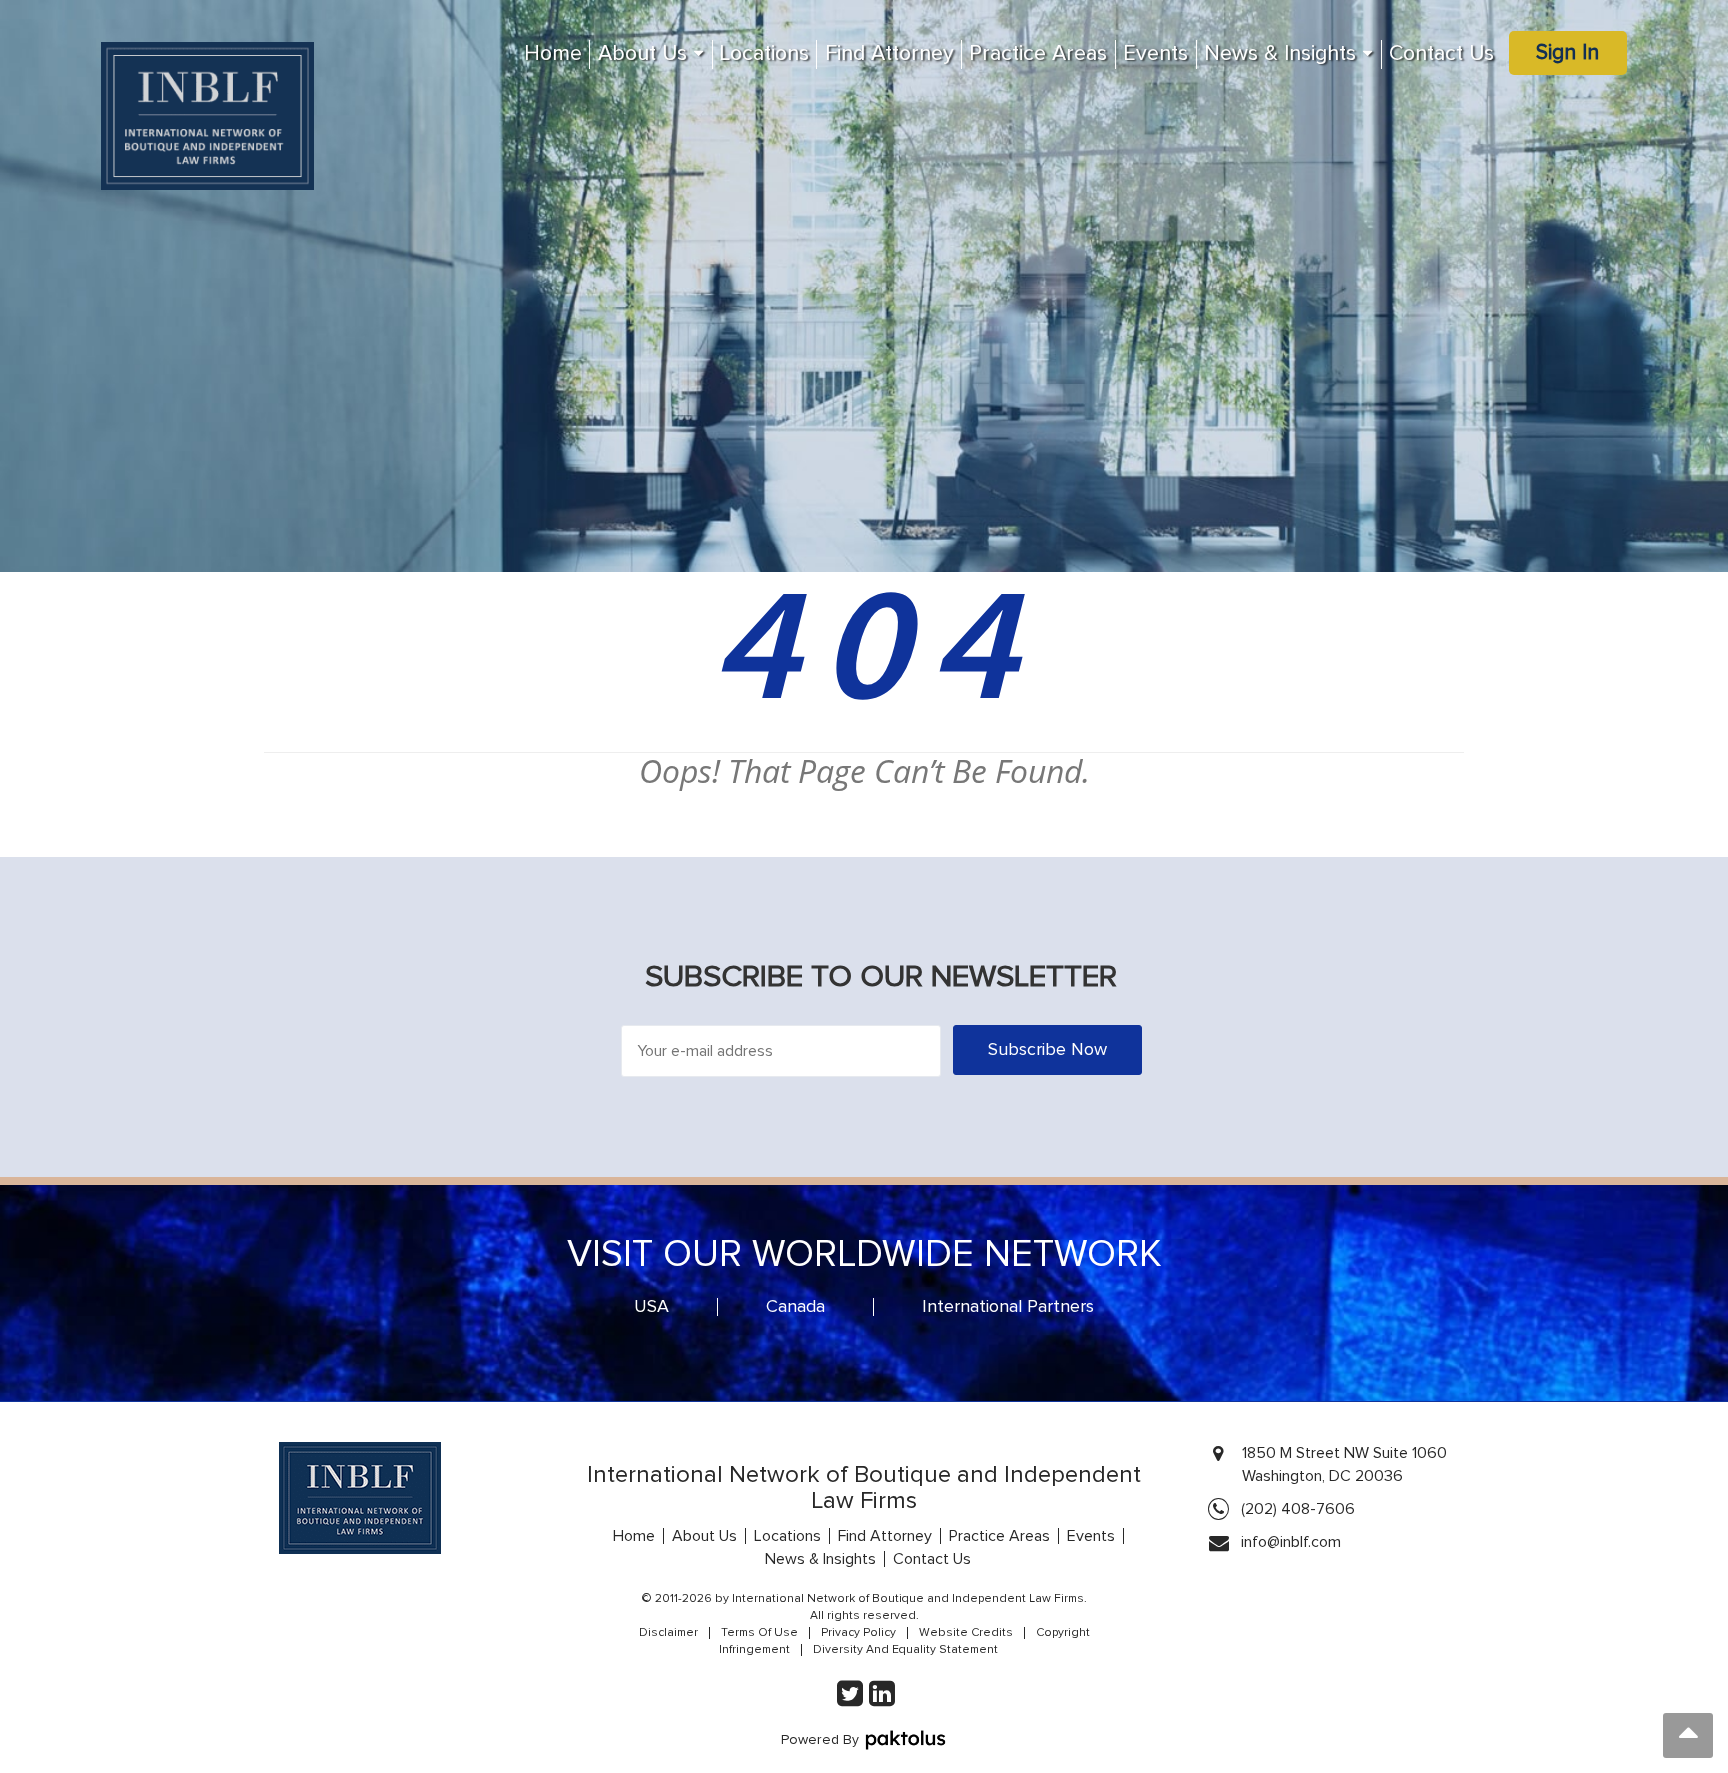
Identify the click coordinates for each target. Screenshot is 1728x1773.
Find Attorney (889, 54)
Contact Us (1441, 54)
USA (651, 1307)
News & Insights (1280, 54)
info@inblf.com (1291, 1542)
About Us (642, 54)
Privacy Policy (858, 1633)
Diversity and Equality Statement (905, 1650)
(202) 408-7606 (1298, 1509)
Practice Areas (1038, 54)
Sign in (1567, 53)
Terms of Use (759, 1633)
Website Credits (966, 1633)
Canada (795, 1307)
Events (1155, 54)
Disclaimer (668, 1633)
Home (553, 54)
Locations (764, 54)
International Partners (1008, 1307)
